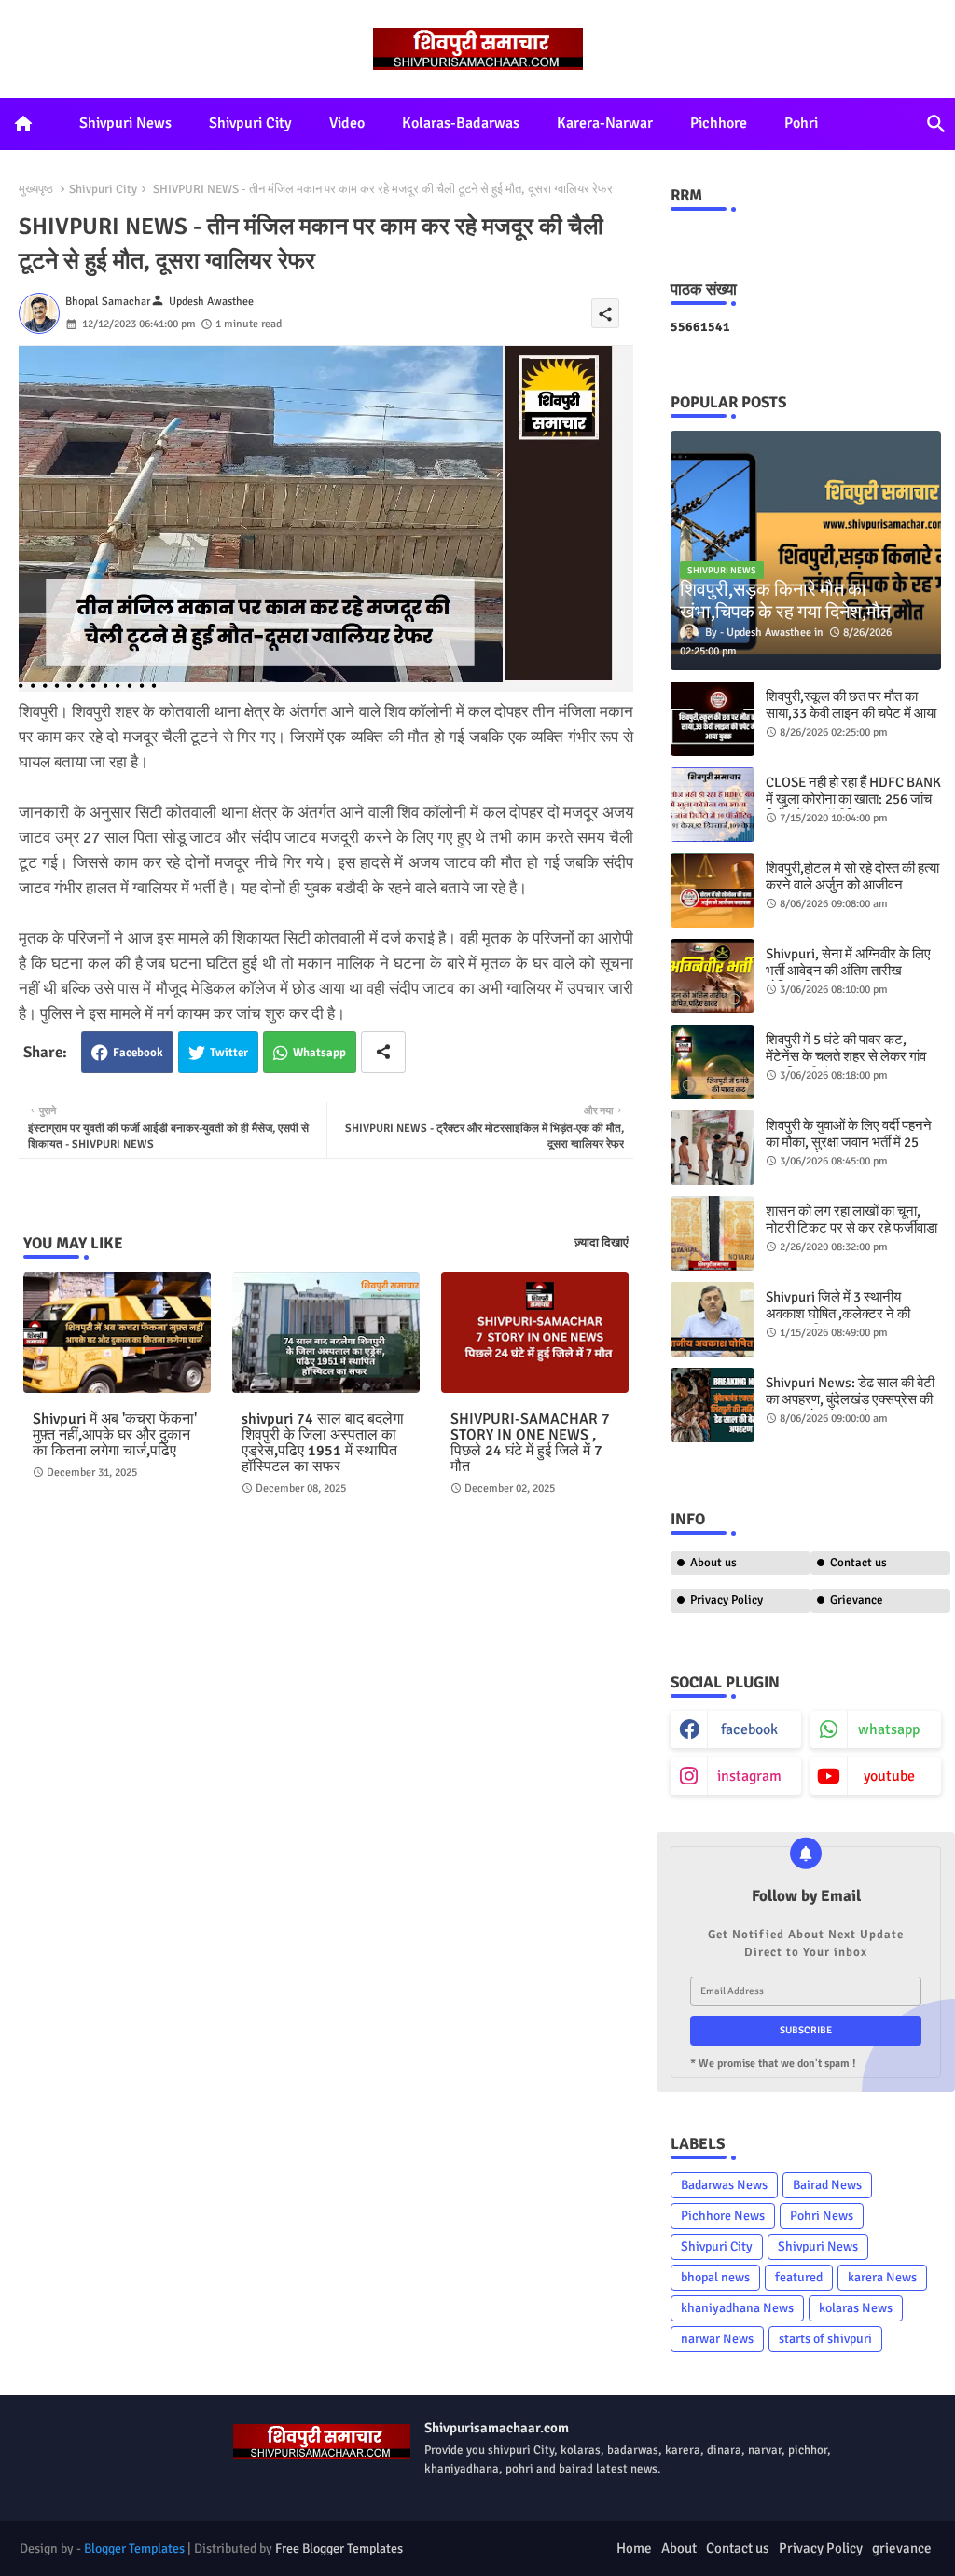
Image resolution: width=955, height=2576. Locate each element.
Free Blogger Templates (339, 2548)
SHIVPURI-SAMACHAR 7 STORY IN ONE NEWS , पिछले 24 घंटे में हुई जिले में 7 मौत (530, 1443)
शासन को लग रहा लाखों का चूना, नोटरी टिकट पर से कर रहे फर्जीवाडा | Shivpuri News (851, 1228)
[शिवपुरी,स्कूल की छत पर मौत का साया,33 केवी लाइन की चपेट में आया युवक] (713, 719)
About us (713, 1563)
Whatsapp (319, 1053)
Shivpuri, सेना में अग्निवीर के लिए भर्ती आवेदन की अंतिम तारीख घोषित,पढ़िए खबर (848, 971)
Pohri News (822, 2216)
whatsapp (889, 1729)
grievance (902, 2548)
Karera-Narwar (605, 123)
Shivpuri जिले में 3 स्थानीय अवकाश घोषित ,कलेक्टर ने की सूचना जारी (838, 1314)
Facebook (138, 1053)
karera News (882, 2277)
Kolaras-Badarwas (461, 123)
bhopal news (715, 2277)
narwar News (717, 2339)
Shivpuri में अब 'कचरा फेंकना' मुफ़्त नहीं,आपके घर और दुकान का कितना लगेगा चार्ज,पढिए (115, 1435)
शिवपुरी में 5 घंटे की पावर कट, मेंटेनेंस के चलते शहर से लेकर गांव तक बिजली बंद (846, 1056)
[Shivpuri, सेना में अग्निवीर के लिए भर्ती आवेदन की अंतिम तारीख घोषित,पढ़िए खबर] (713, 976)
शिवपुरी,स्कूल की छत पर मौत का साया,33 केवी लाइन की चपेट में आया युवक (851, 713)
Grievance (857, 1600)
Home (634, 2548)
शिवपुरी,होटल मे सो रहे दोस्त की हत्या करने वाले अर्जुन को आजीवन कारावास (852, 885)
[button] (936, 124)
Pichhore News (723, 2216)
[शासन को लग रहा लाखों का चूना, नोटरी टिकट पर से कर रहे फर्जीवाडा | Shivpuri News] (713, 1233)
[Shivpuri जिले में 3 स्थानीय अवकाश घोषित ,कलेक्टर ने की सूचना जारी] (713, 1319)
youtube (889, 1776)
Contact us (858, 1563)
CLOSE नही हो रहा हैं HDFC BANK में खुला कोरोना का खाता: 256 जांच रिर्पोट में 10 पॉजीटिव (853, 799)
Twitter (229, 1053)
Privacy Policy (727, 1600)
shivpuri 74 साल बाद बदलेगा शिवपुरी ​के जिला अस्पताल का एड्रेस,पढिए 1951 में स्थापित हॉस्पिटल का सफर (323, 1443)
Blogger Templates (134, 2548)
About (679, 2548)
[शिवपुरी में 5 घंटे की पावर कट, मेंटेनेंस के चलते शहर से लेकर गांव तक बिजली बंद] (713, 1062)
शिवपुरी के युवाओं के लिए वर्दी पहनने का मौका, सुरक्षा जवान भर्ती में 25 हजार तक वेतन (849, 1142)
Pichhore (719, 123)
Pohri (801, 123)
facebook (749, 1729)
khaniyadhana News (737, 2308)
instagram (749, 1776)
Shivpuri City (250, 123)
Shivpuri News (125, 123)
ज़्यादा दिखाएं (602, 1243)
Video (347, 123)
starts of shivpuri (825, 2339)
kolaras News (856, 2308)
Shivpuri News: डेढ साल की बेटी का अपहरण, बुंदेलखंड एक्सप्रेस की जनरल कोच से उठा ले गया (850, 1399)
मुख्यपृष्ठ (36, 189)
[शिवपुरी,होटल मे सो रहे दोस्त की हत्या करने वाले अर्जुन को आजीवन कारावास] (713, 890)
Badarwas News (724, 2185)
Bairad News (827, 2185)
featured (799, 2277)
